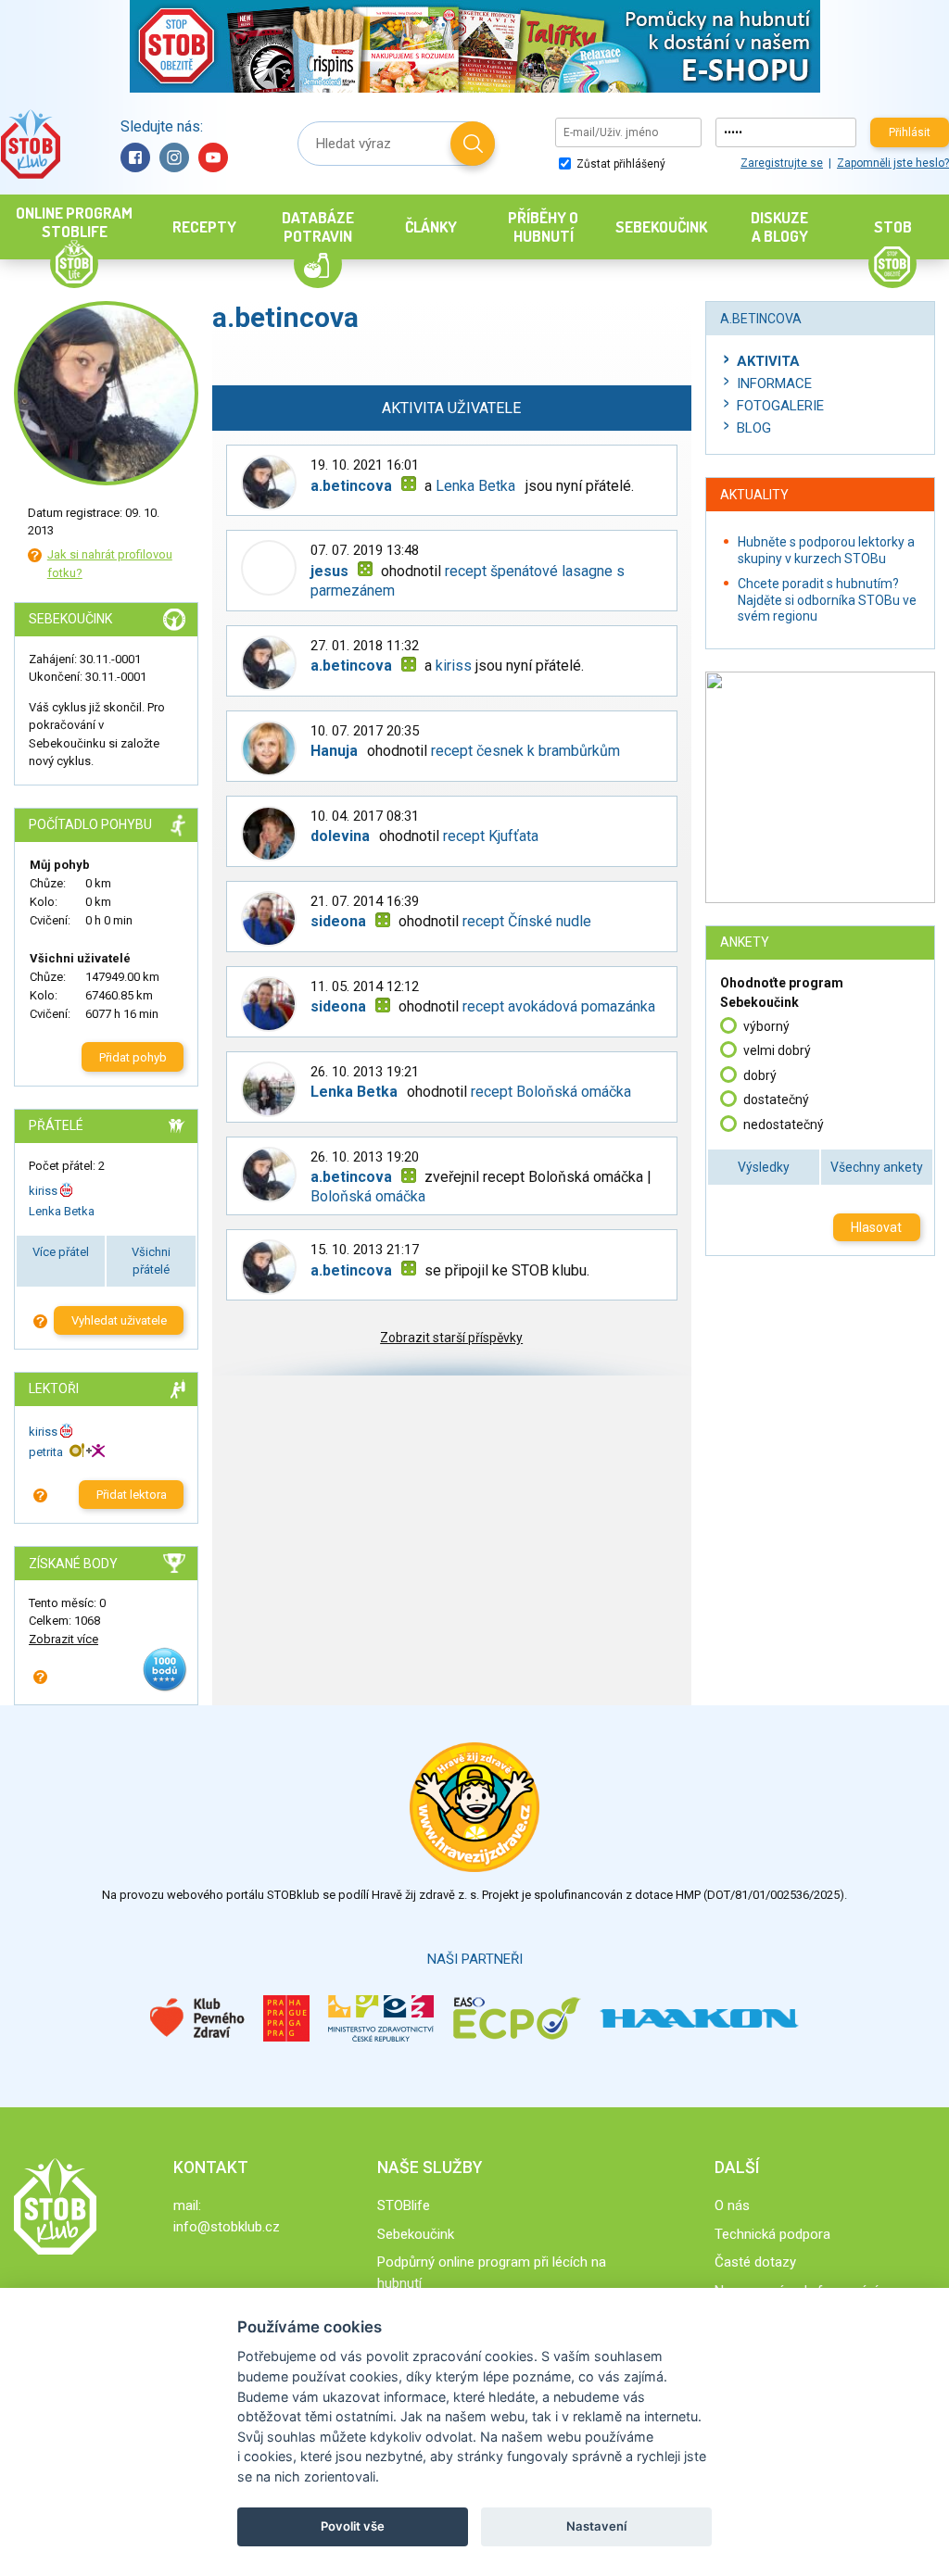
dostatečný (776, 1100)
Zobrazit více (63, 1639)
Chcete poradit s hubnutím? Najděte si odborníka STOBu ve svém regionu (827, 600)
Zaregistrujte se (782, 163)
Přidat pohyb (133, 1057)
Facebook (135, 157)
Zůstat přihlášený (620, 164)
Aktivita (768, 361)
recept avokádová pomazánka (559, 1006)
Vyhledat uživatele (119, 1320)
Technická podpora (772, 2234)
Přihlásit (910, 132)
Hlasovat (876, 1227)
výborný (766, 1026)
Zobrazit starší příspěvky (451, 1338)
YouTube (213, 157)
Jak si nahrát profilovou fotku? (110, 564)
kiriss (43, 1191)
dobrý (760, 1075)
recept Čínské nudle (527, 921)
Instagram (174, 157)
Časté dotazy (755, 2262)
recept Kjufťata (491, 836)
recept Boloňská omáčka (551, 1092)
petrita (46, 1452)
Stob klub (30, 144)
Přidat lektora (132, 1495)
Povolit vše (353, 2526)
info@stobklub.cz (227, 2227)
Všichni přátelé (151, 1261)
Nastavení (596, 2526)
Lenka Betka (62, 1211)
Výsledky (764, 1167)
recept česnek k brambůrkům (525, 751)
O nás (732, 2205)
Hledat (473, 144)
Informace (774, 383)
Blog (754, 428)
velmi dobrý (777, 1050)
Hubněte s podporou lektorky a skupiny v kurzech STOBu (826, 550)
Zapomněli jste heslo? (893, 163)
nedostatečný (784, 1125)
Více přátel (61, 1252)
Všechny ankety (877, 1167)
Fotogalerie (780, 406)
